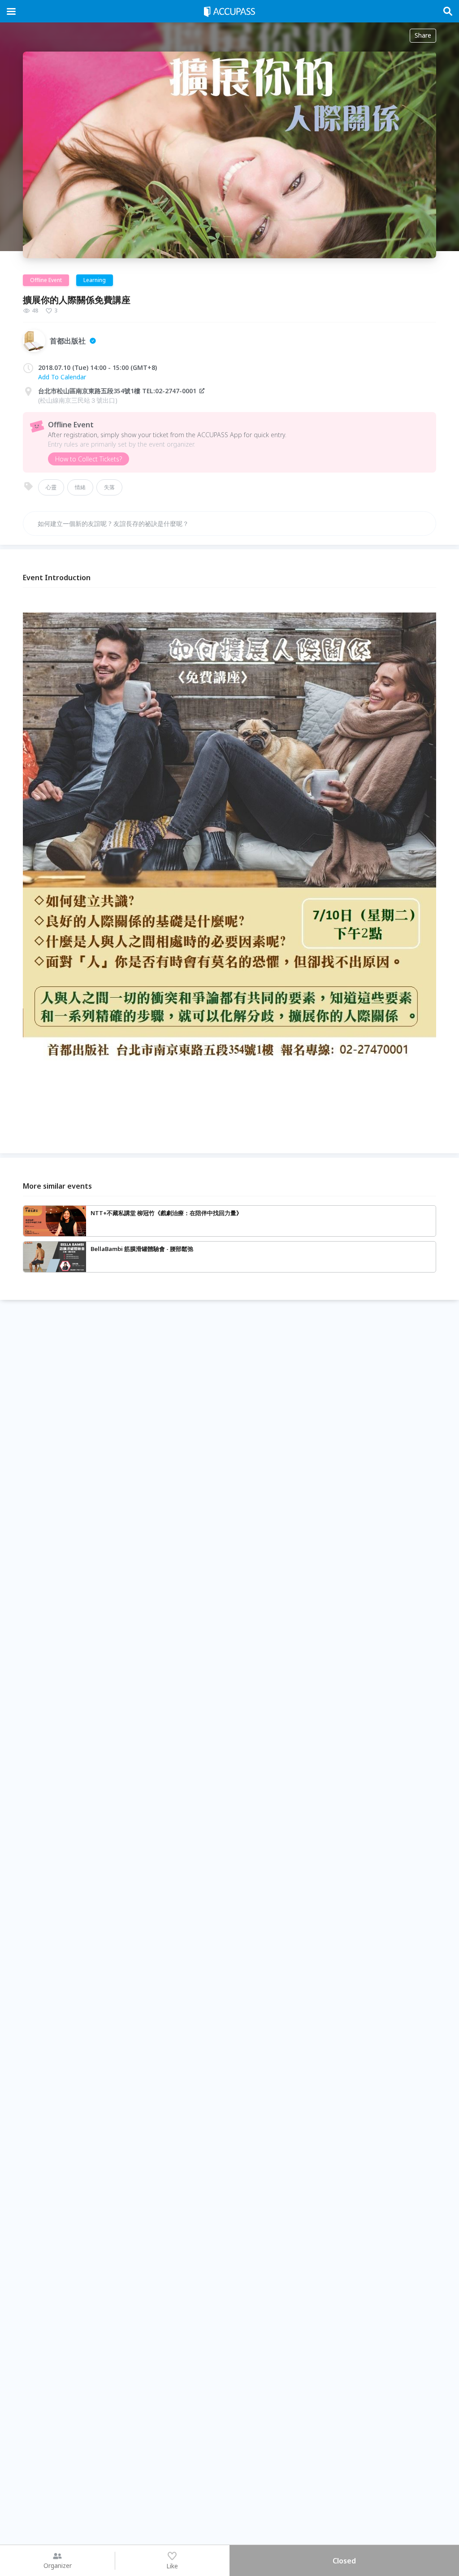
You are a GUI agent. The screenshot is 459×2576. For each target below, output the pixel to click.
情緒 (80, 487)
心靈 (51, 487)
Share (423, 35)
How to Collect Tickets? (89, 459)
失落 (109, 487)
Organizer (58, 2565)
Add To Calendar (62, 377)
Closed (344, 2561)
